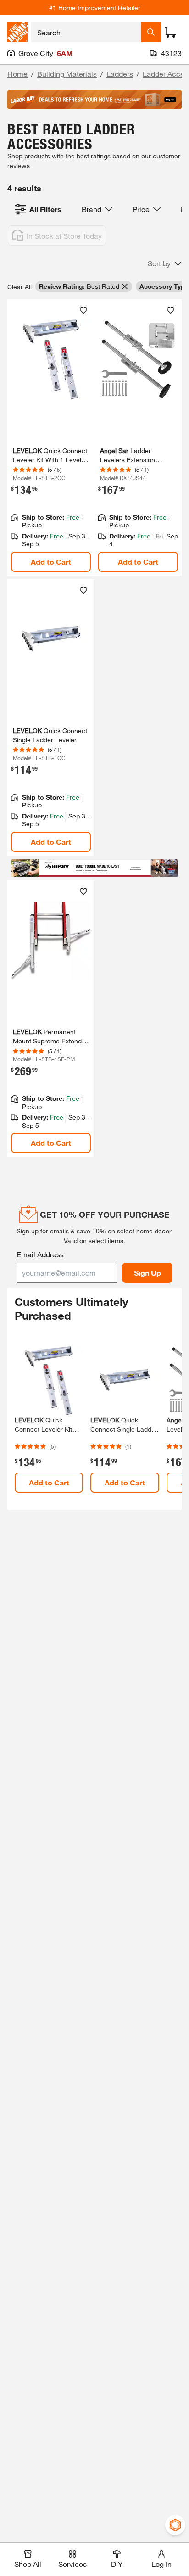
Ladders (120, 74)
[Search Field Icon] (151, 32)
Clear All (19, 287)
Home (17, 74)
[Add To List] (83, 310)
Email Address (40, 1254)
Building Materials (67, 74)
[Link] (51, 437)
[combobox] (86, 32)
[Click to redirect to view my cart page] (171, 32)
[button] (165, 263)
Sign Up (147, 1273)
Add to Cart (51, 562)
